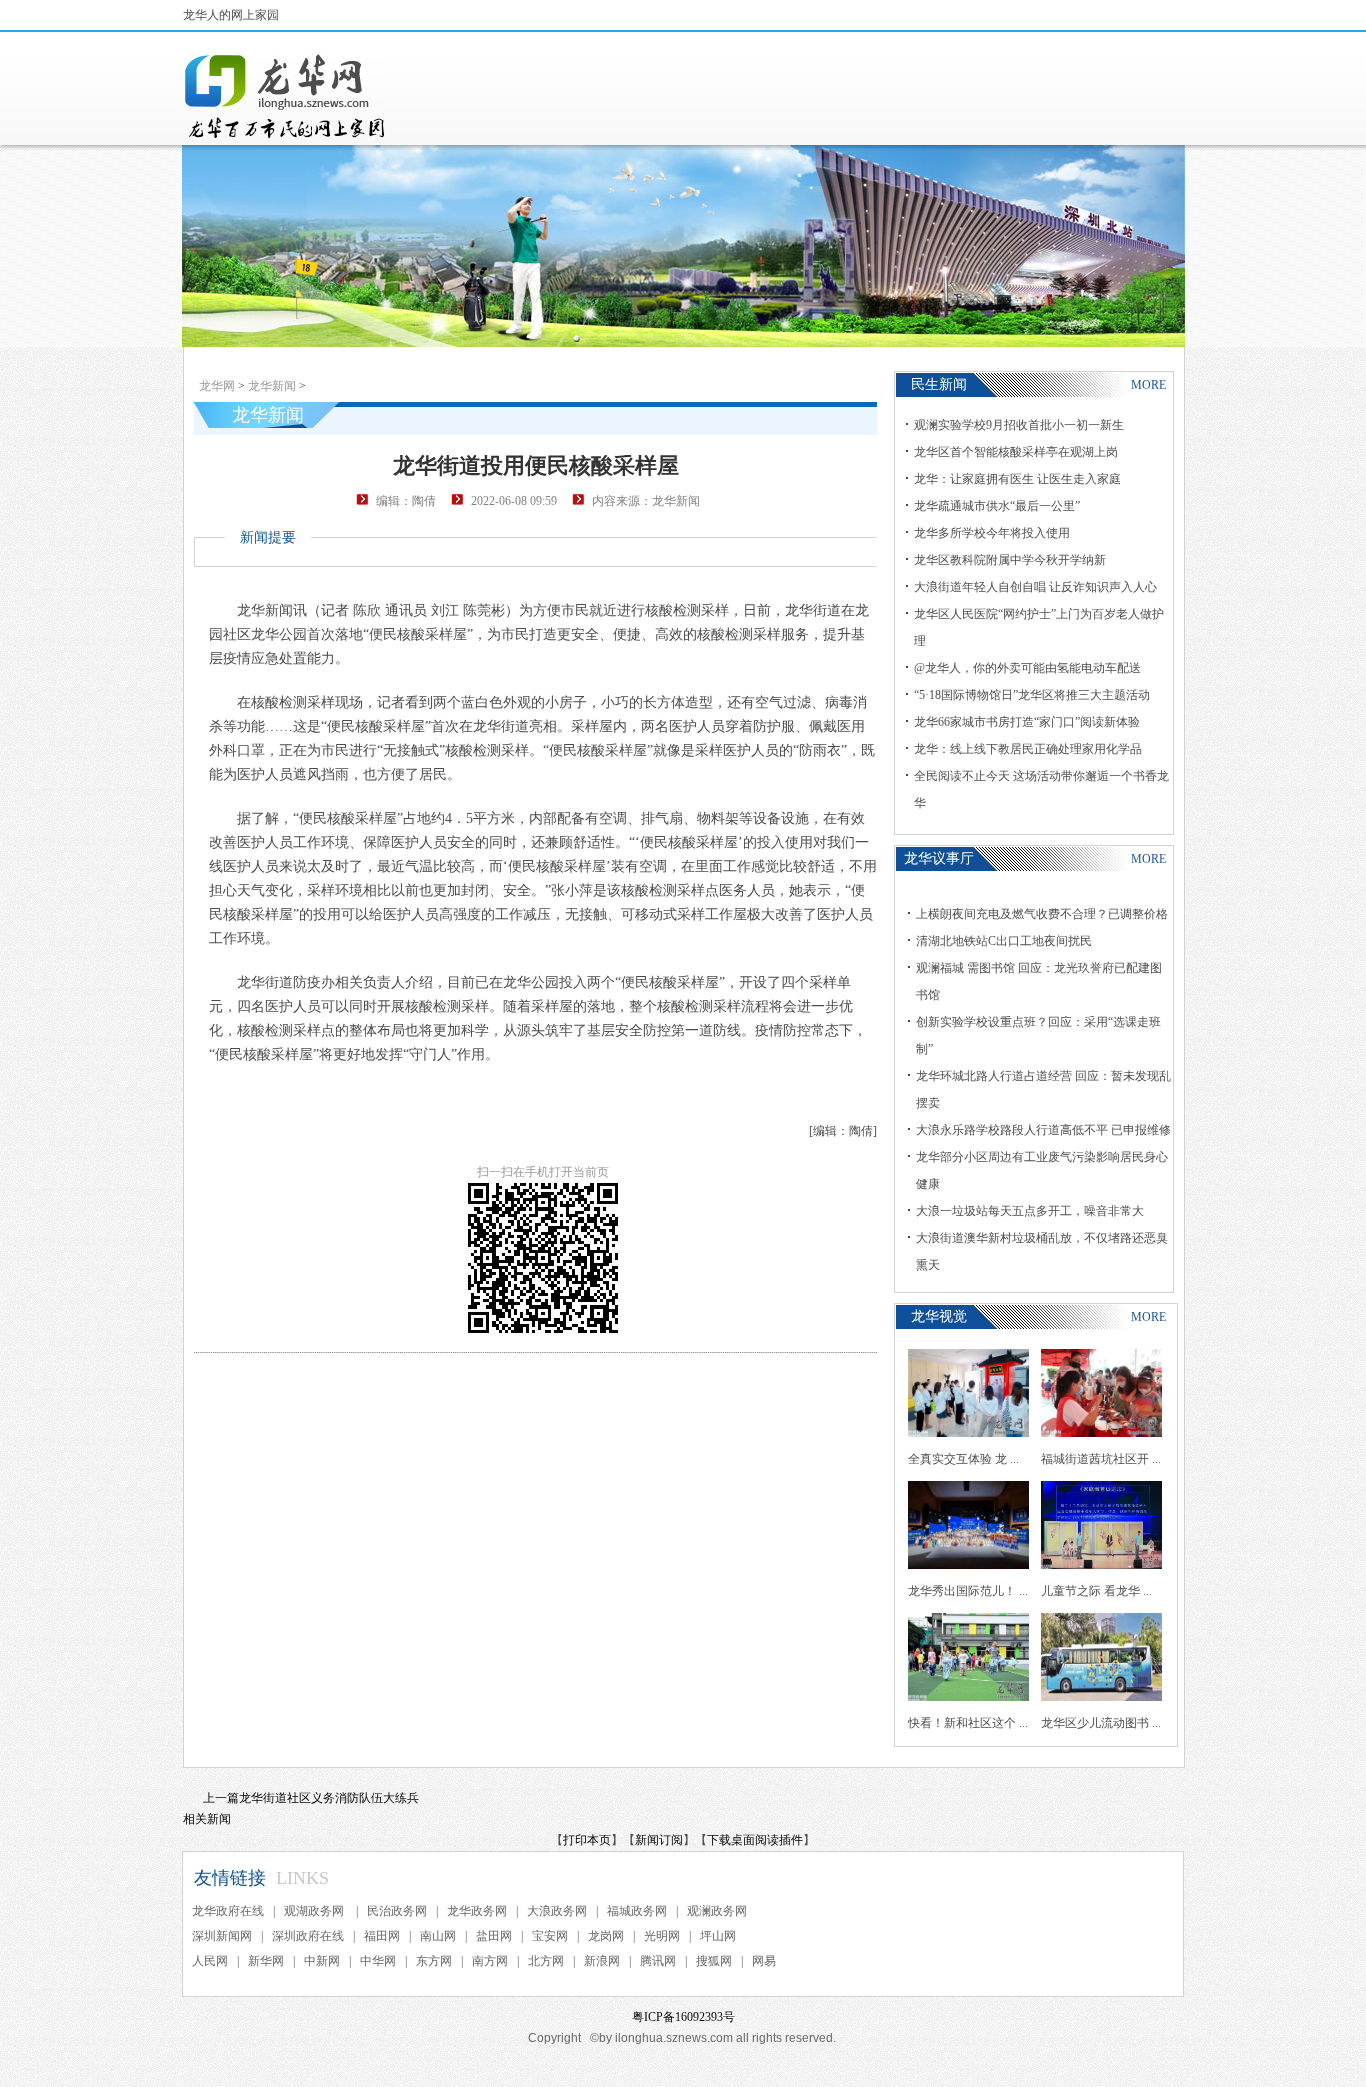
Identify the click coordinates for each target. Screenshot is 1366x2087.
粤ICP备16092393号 (683, 2017)
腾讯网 (658, 1961)
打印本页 (587, 1840)
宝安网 (550, 1936)
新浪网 (602, 1961)
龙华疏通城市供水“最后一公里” (997, 506)
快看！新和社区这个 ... (968, 1723)
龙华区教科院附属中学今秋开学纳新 (1010, 560)
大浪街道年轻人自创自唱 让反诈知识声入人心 (1035, 587)
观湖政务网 (315, 1911)
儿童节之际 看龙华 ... (1096, 1591)
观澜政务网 (717, 1911)
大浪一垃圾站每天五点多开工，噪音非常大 (1030, 1211)
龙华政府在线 (228, 1911)
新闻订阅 (659, 1840)
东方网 (434, 1961)
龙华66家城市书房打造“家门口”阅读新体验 (1027, 722)
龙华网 (217, 386)
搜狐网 (714, 1961)
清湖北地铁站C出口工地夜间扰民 (1004, 941)
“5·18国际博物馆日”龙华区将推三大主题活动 (1032, 695)
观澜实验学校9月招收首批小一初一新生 (1019, 425)
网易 (764, 1961)
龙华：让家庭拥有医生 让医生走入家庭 (1017, 479)
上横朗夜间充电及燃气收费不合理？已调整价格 (1042, 914)
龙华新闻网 (286, 96)
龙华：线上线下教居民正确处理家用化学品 (1028, 749)
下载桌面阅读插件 (755, 1840)
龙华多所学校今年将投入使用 (992, 533)
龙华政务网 (477, 1911)
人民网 (210, 1961)
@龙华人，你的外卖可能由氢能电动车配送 (1027, 668)
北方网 (546, 1961)
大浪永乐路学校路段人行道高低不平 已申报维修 (1043, 1130)
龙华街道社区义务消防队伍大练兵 (329, 1798)
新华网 (266, 1961)
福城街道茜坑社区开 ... (1101, 1459)
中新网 (322, 1961)
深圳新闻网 (222, 1936)
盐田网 (494, 1936)
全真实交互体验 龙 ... (963, 1459)
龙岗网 (606, 1936)
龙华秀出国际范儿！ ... (968, 1591)
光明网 (662, 1936)
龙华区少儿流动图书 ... (1101, 1723)
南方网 (490, 1961)
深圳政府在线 (308, 1936)
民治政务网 (397, 1911)
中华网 (378, 1961)
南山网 (438, 1936)
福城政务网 (637, 1911)
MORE (1148, 385)
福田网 (382, 1936)
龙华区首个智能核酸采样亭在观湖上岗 (1016, 452)
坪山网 (718, 1936)
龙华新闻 (272, 386)
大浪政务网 (557, 1911)
